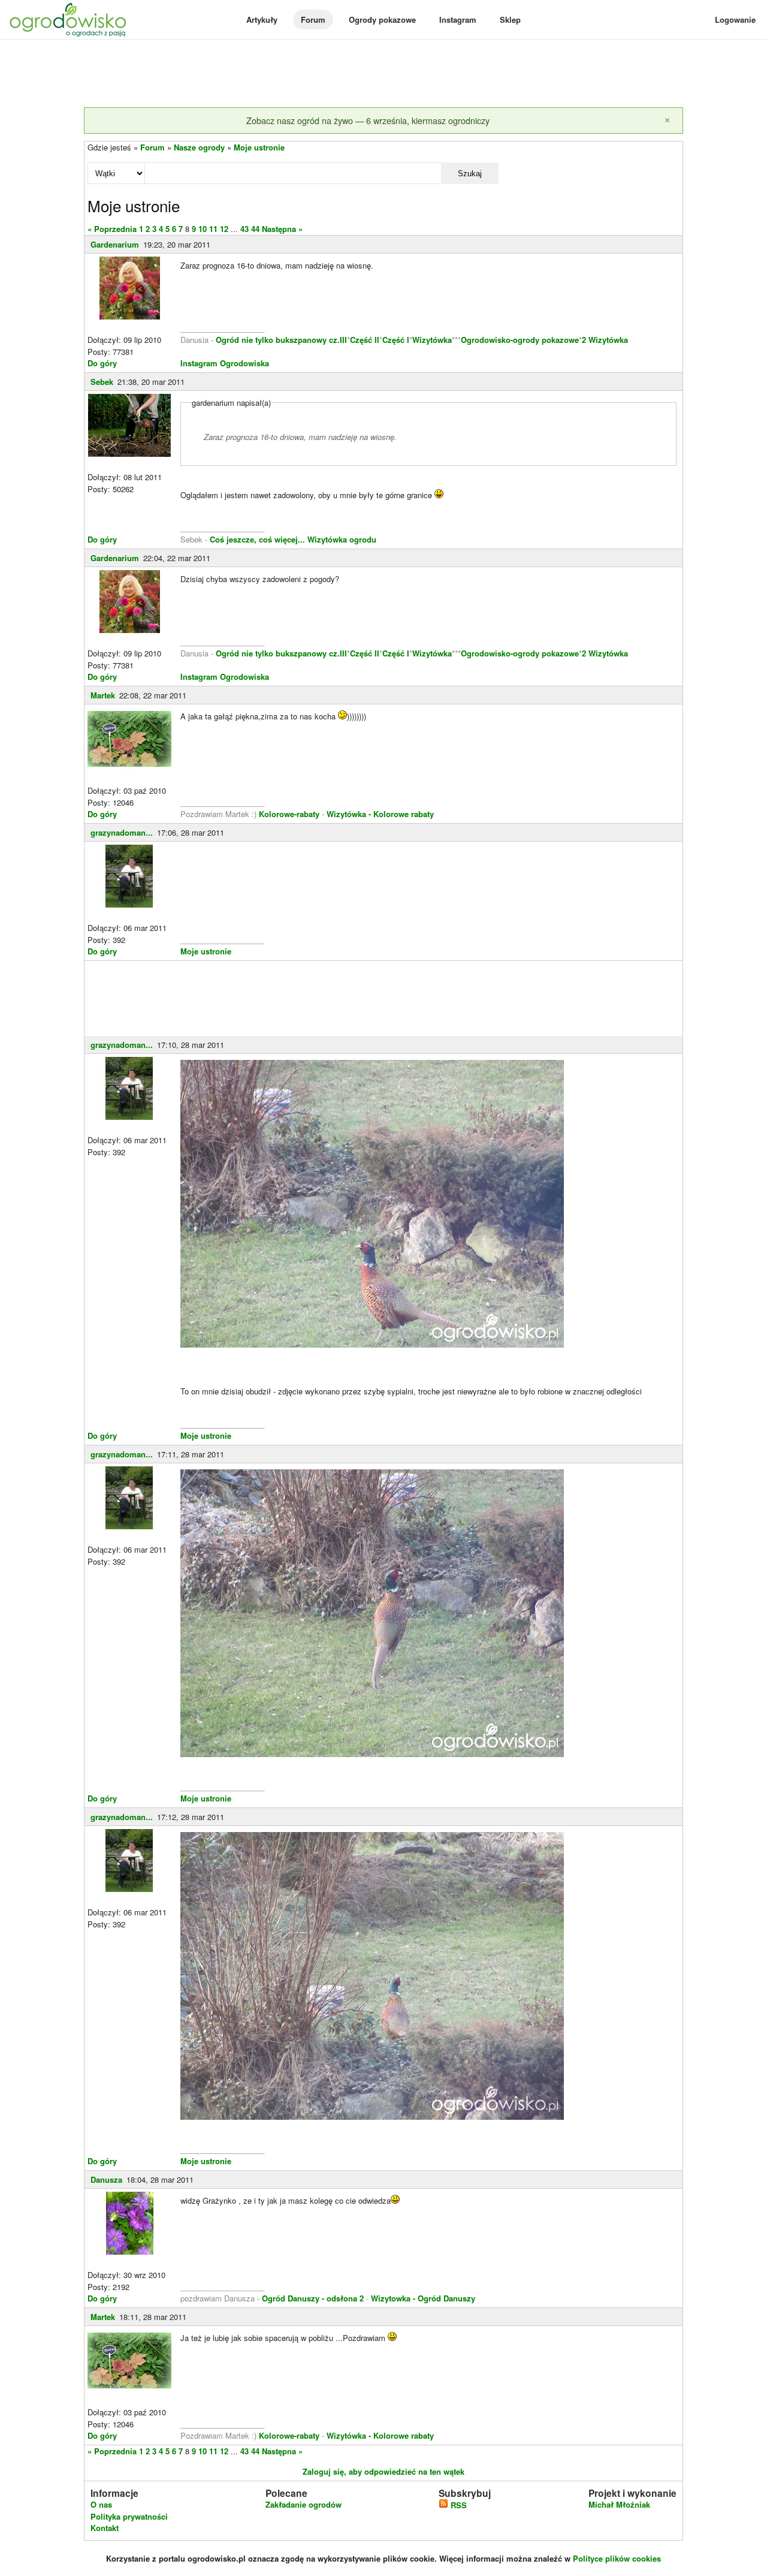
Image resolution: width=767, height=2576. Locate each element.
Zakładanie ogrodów (304, 2504)
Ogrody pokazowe (382, 19)
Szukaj (470, 174)
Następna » (282, 229)
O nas (101, 2504)
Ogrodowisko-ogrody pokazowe (520, 340)
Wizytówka (432, 340)
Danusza (106, 2179)
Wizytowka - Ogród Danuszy (423, 2298)
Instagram (458, 19)
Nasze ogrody (199, 147)
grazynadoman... (122, 832)
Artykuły (262, 19)
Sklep (510, 19)
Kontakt (105, 2528)
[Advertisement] (383, 74)
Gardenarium (115, 244)
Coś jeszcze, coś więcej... (257, 539)
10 (203, 229)
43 (244, 229)
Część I (396, 340)
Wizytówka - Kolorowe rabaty (380, 814)
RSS (458, 2505)
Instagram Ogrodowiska (225, 363)
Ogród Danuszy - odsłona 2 (313, 2298)
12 (224, 229)
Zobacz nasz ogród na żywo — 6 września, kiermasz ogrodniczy (368, 120)
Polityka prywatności (129, 2516)
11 (213, 229)
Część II (365, 340)
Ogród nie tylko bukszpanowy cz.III (281, 340)
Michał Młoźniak (619, 2504)
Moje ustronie (259, 147)
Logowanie (735, 19)
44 (255, 229)
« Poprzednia (112, 229)
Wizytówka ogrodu (342, 539)
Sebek (102, 382)
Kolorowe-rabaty (290, 814)
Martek (103, 695)
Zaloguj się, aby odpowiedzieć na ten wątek (383, 2471)
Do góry (102, 363)
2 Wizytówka (605, 340)
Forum (313, 19)
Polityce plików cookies (617, 2558)
